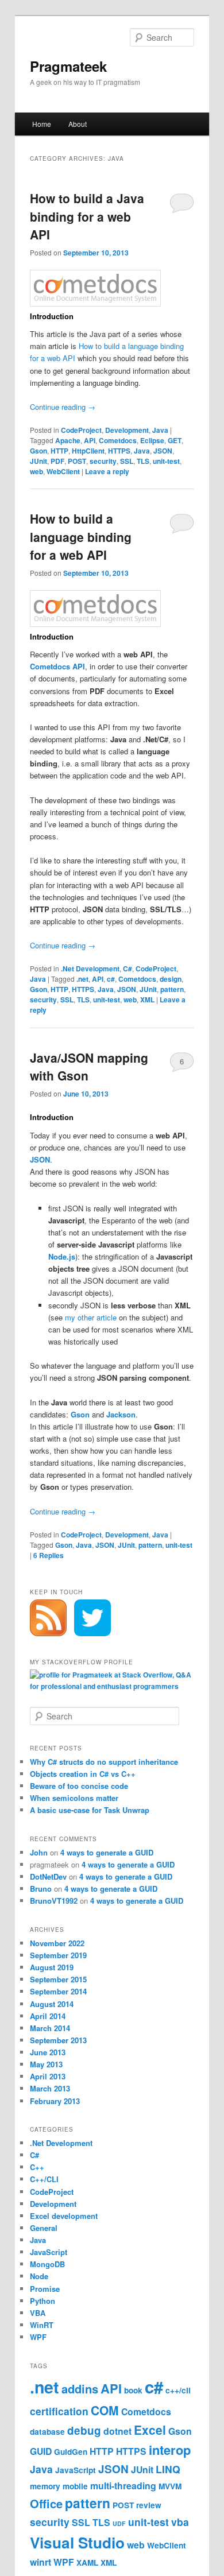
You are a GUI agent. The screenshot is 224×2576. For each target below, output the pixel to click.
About (78, 124)
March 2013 (50, 2088)
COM (105, 2410)
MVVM (170, 2486)
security (103, 461)
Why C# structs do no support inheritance (104, 1762)
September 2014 (58, 1991)
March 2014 (50, 2028)
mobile (75, 2486)
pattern (172, 989)
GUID (41, 2451)
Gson (38, 451)
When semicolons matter (74, 1798)
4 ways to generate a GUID (107, 1852)
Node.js (62, 1256)
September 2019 (58, 1955)
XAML (87, 2563)
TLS (143, 461)
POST (77, 461)
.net (82, 979)
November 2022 (57, 1943)
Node (39, 2276)
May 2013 (46, 2064)
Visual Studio (77, 2542)
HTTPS (119, 451)
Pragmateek (68, 66)
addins (80, 2389)
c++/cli (178, 2390)
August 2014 (52, 2004)
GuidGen (71, 2452)
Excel (150, 2430)
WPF (38, 2337)
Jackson (121, 1414)
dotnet (117, 2431)
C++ (37, 2167)
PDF (57, 461)
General (44, 2228)
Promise (45, 2289)
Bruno (41, 1889)
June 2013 (48, 2052)
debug (84, 2430)
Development (127, 430)
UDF (119, 2523)
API (90, 440)
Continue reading (63, 407)
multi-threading (123, 2486)
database (47, 2432)
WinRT (42, 2325)
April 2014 (48, 2016)
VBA (38, 2313)
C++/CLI (44, 2179)
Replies (49, 1555)
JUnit (38, 461)
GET (175, 440)
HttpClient (88, 451)
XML (147, 1000)
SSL (127, 461)
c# (111, 979)
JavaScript (49, 2252)
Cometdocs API (57, 666)
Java (160, 430)
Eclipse (152, 440)
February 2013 (55, 2101)
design (171, 979)
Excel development (64, 2216)
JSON (163, 451)
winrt (40, 2562)
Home (42, 124)
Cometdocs (118, 440)
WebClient (63, 471)
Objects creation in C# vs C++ (83, 1774)
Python (43, 2301)
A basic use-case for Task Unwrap (90, 1810)
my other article (91, 1317)
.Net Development (90, 969)
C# (128, 969)
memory (45, 2486)
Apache (68, 440)
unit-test (166, 461)
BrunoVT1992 (54, 1901)
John (39, 1852)
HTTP (59, 451)
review (149, 2505)
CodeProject (81, 430)
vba (180, 2522)
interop (170, 2450)
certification (59, 2411)
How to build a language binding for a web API (81, 536)
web (36, 471)
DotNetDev (48, 1876)
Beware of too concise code (79, 1786)
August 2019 (52, 1967)
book (133, 2390)
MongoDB (47, 2264)
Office (46, 2503)
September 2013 (58, 2040)
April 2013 (48, 2076)
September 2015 (58, 1979)
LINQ (168, 2469)
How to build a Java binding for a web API (87, 216)
